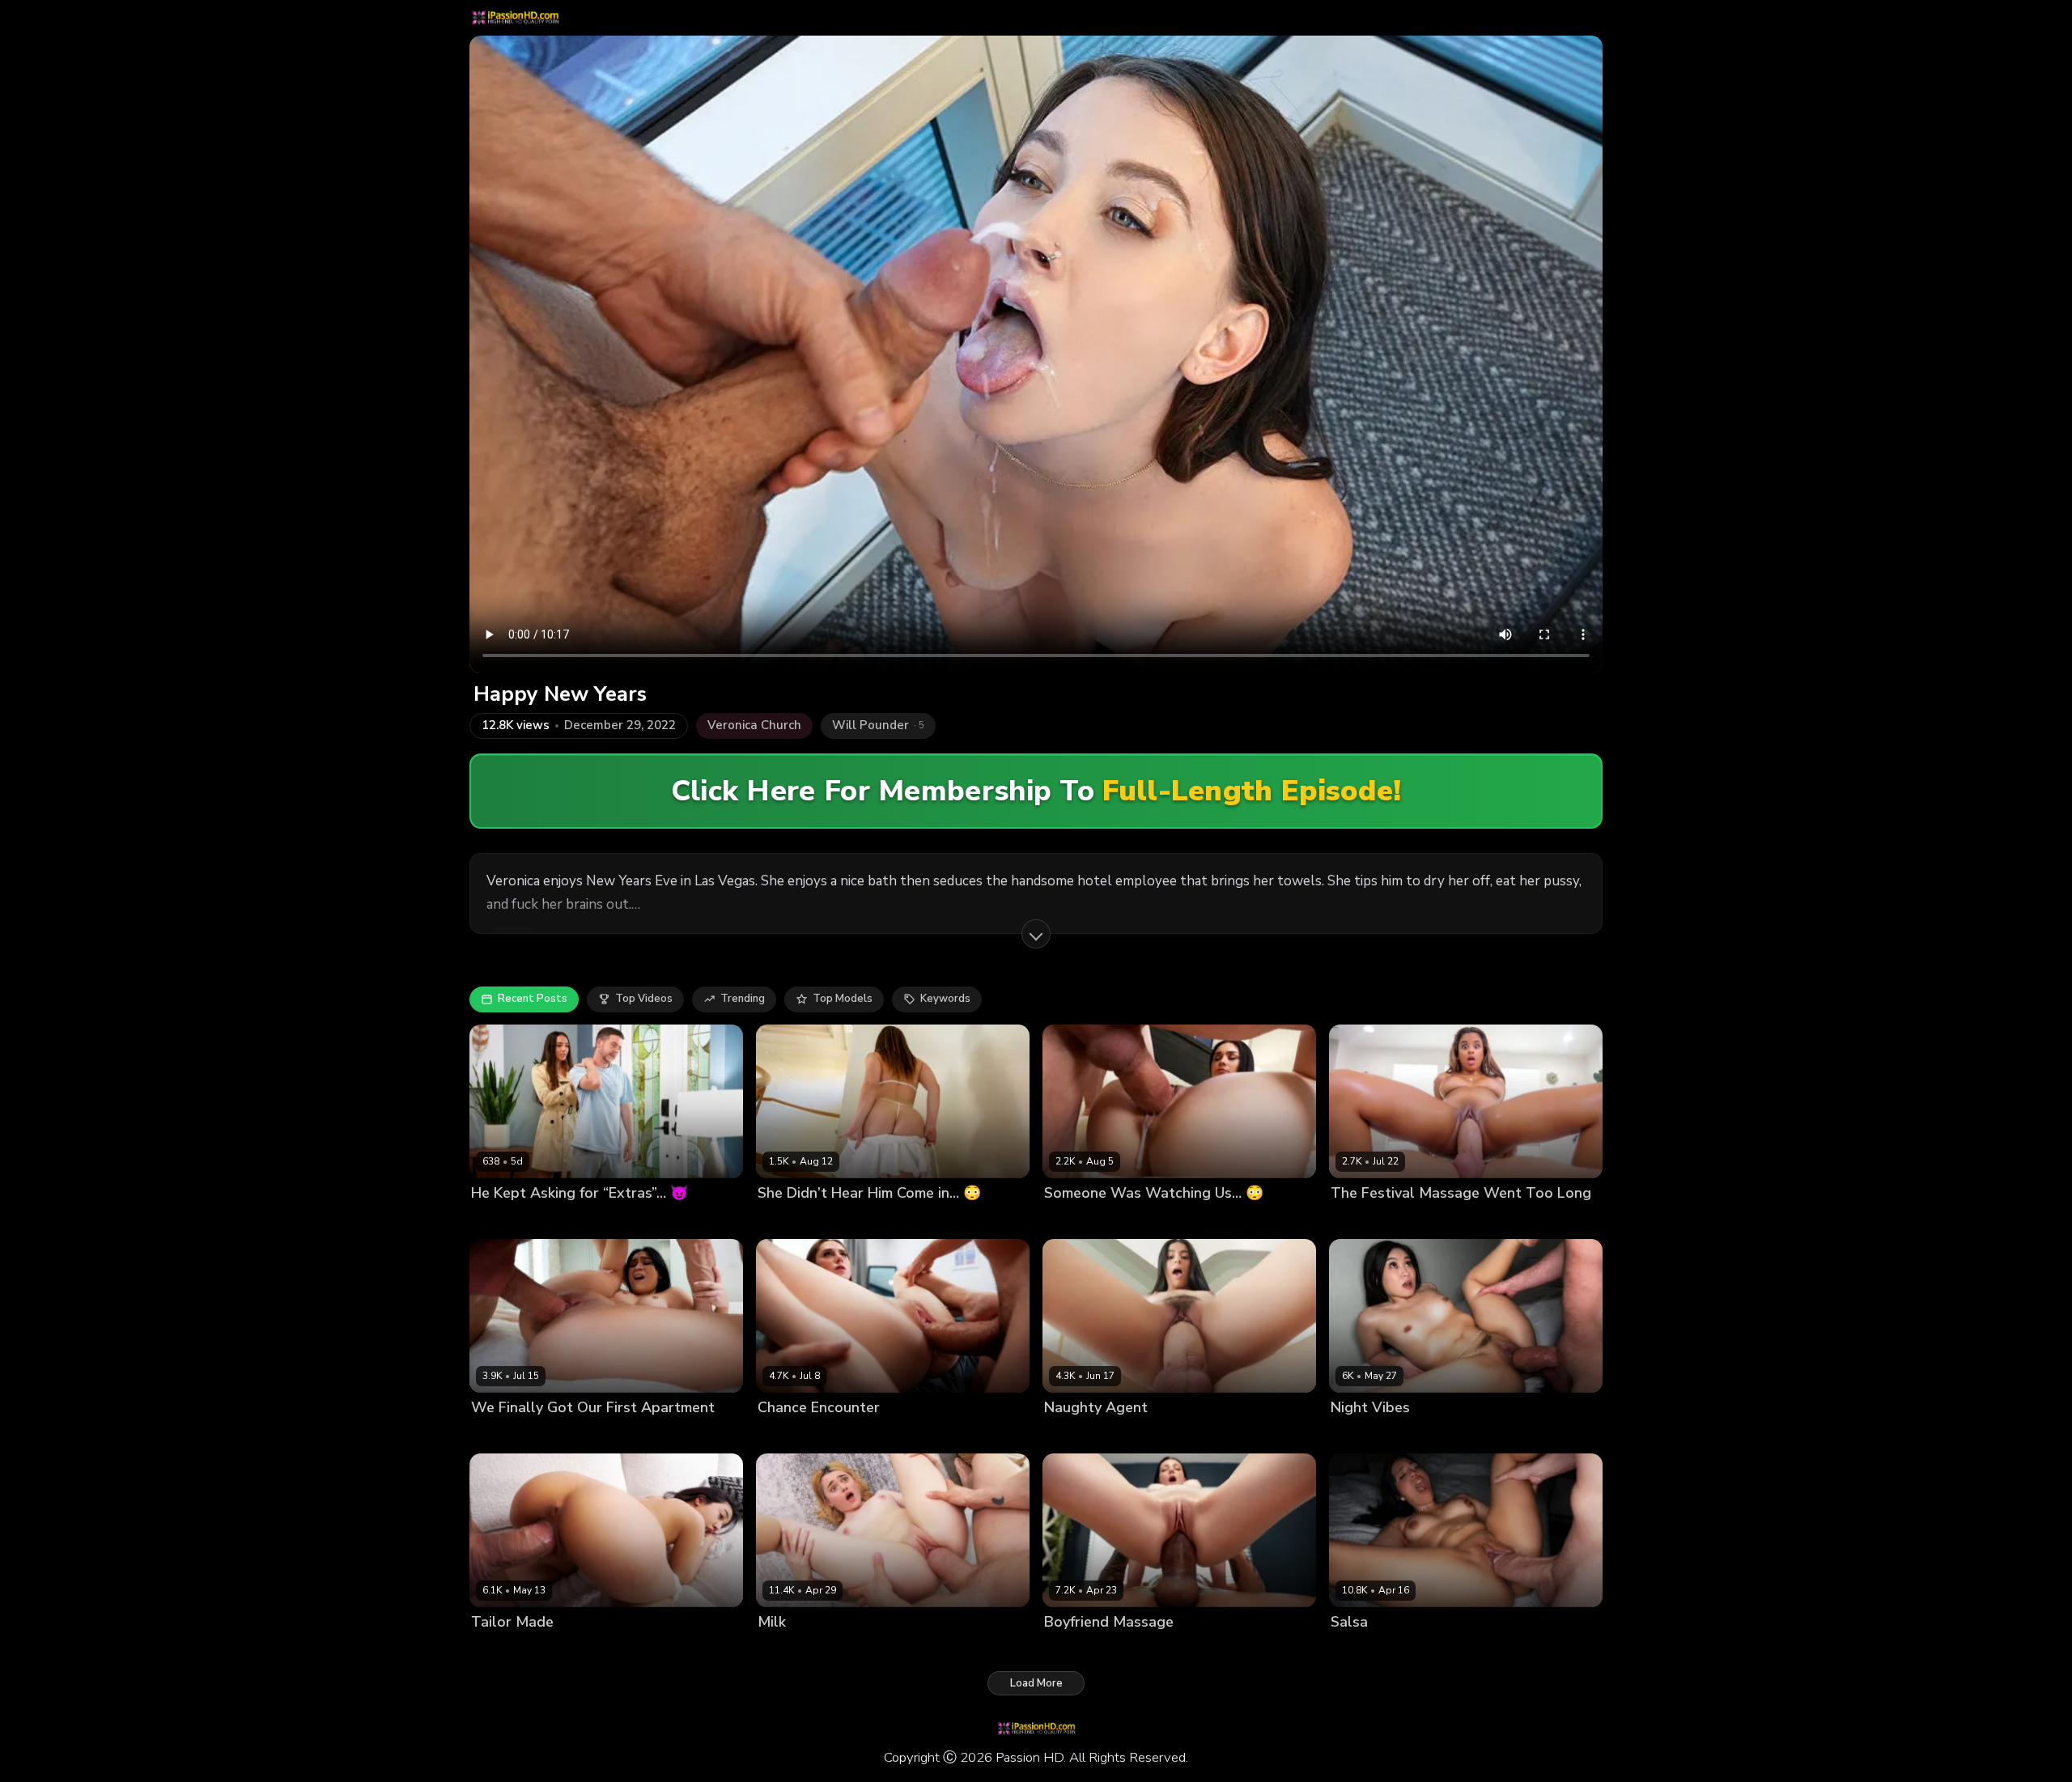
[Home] (515, 18)
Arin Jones (1151, 1650)
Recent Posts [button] (533, 999)
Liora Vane (499, 1650)
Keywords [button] (945, 999)
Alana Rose (788, 1220)
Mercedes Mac (1081, 1650)
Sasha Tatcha (507, 1220)
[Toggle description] (1036, 934)
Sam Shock (1434, 1220)
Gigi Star (1353, 1650)
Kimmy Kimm (1362, 1435)
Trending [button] (743, 999)
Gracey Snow (792, 1650)
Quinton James (569, 1650)
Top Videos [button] (644, 999)
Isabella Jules (1365, 1220)
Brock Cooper (858, 1220)
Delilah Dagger (510, 1435)
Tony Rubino (581, 1220)
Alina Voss (1072, 1220)
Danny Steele (1140, 1220)
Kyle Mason (1428, 1435)
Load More (1036, 1683)
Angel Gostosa (1083, 1435)
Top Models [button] (843, 999)
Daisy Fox (782, 1435)
